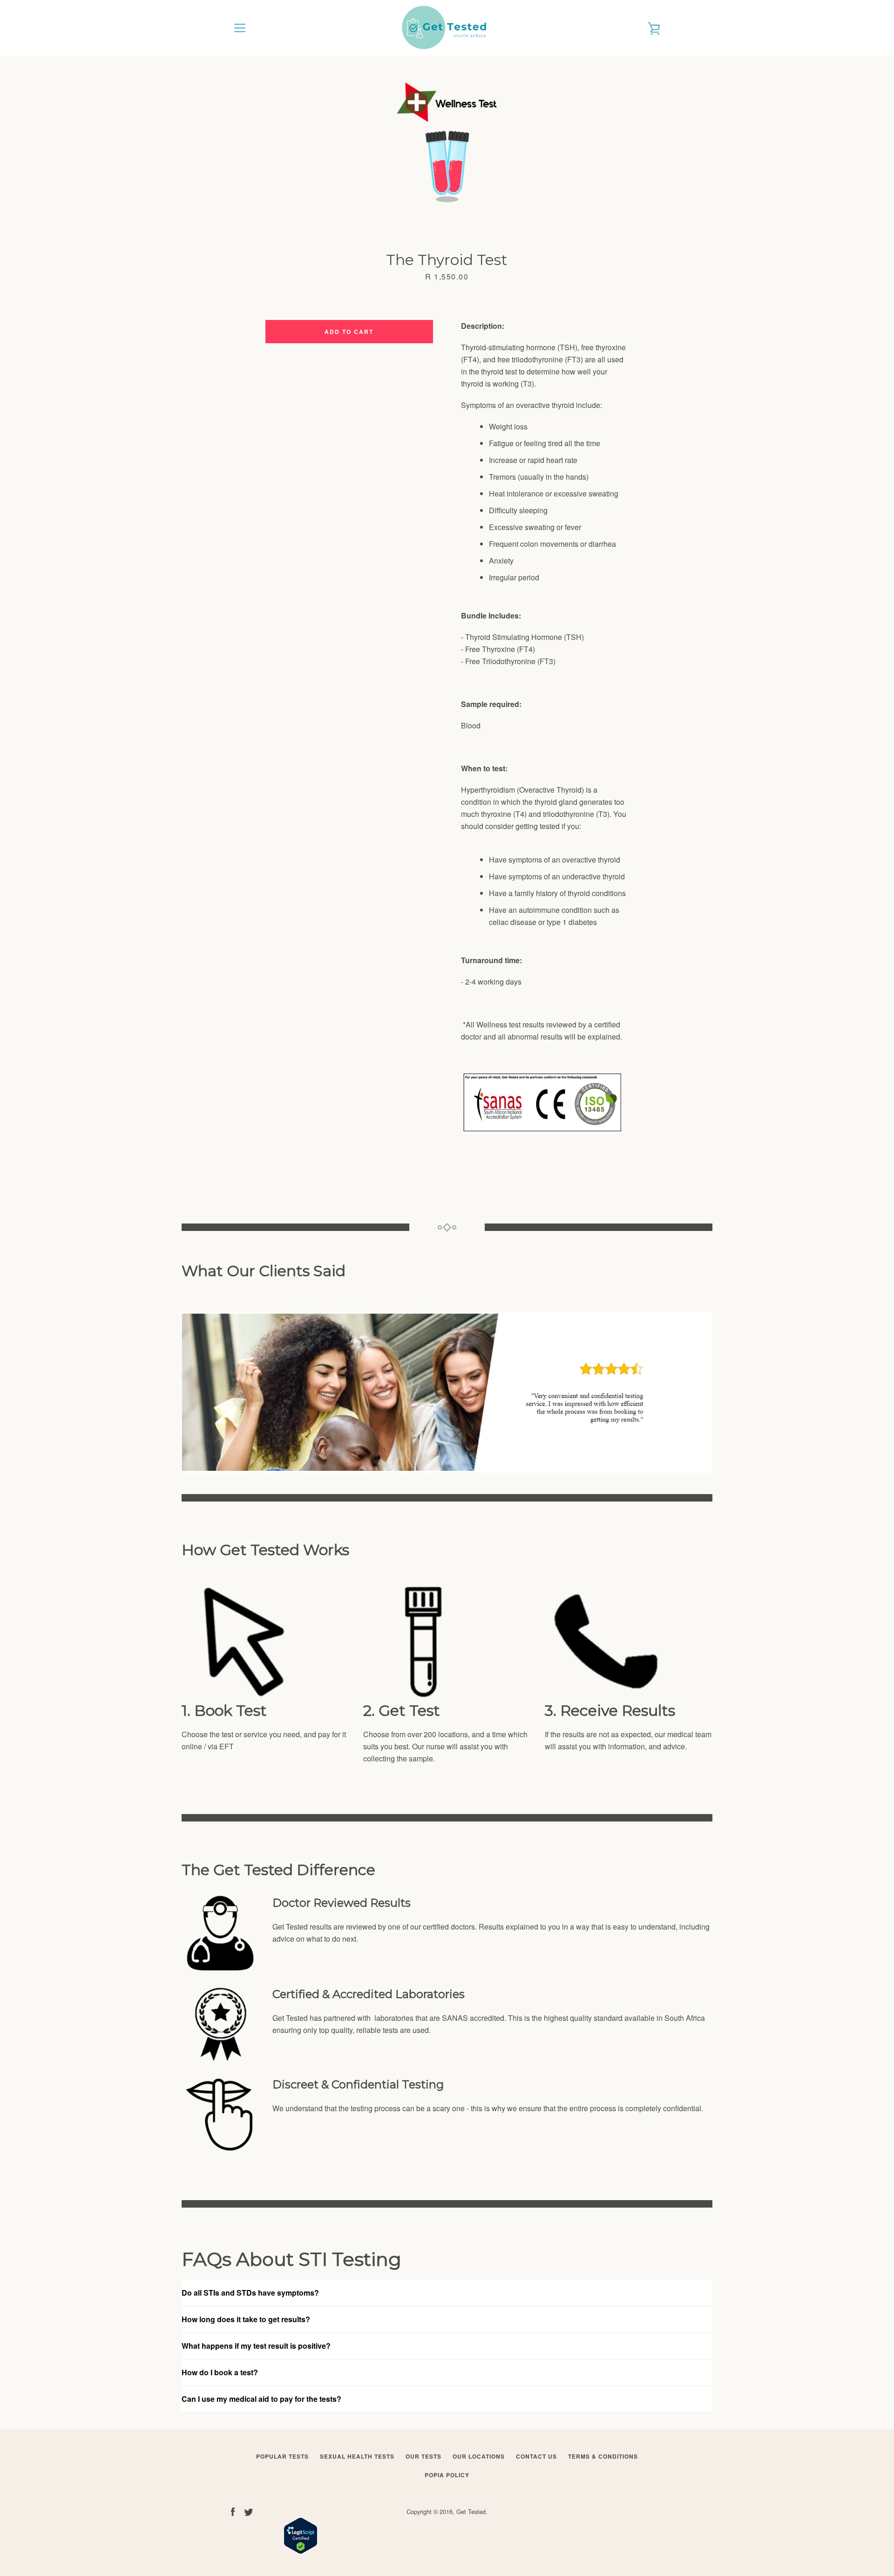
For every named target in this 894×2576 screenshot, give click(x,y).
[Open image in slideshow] (447, 144)
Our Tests (423, 2456)
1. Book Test (224, 1711)
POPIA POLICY (447, 2475)
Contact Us (536, 2456)
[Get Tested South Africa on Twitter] (249, 2511)
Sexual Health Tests (357, 2456)
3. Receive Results (610, 1711)
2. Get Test (402, 1711)
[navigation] (240, 28)
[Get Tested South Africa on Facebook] (233, 2511)
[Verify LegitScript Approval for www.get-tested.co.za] (301, 2551)
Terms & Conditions (603, 2456)
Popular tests (282, 2456)
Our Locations (479, 2456)
